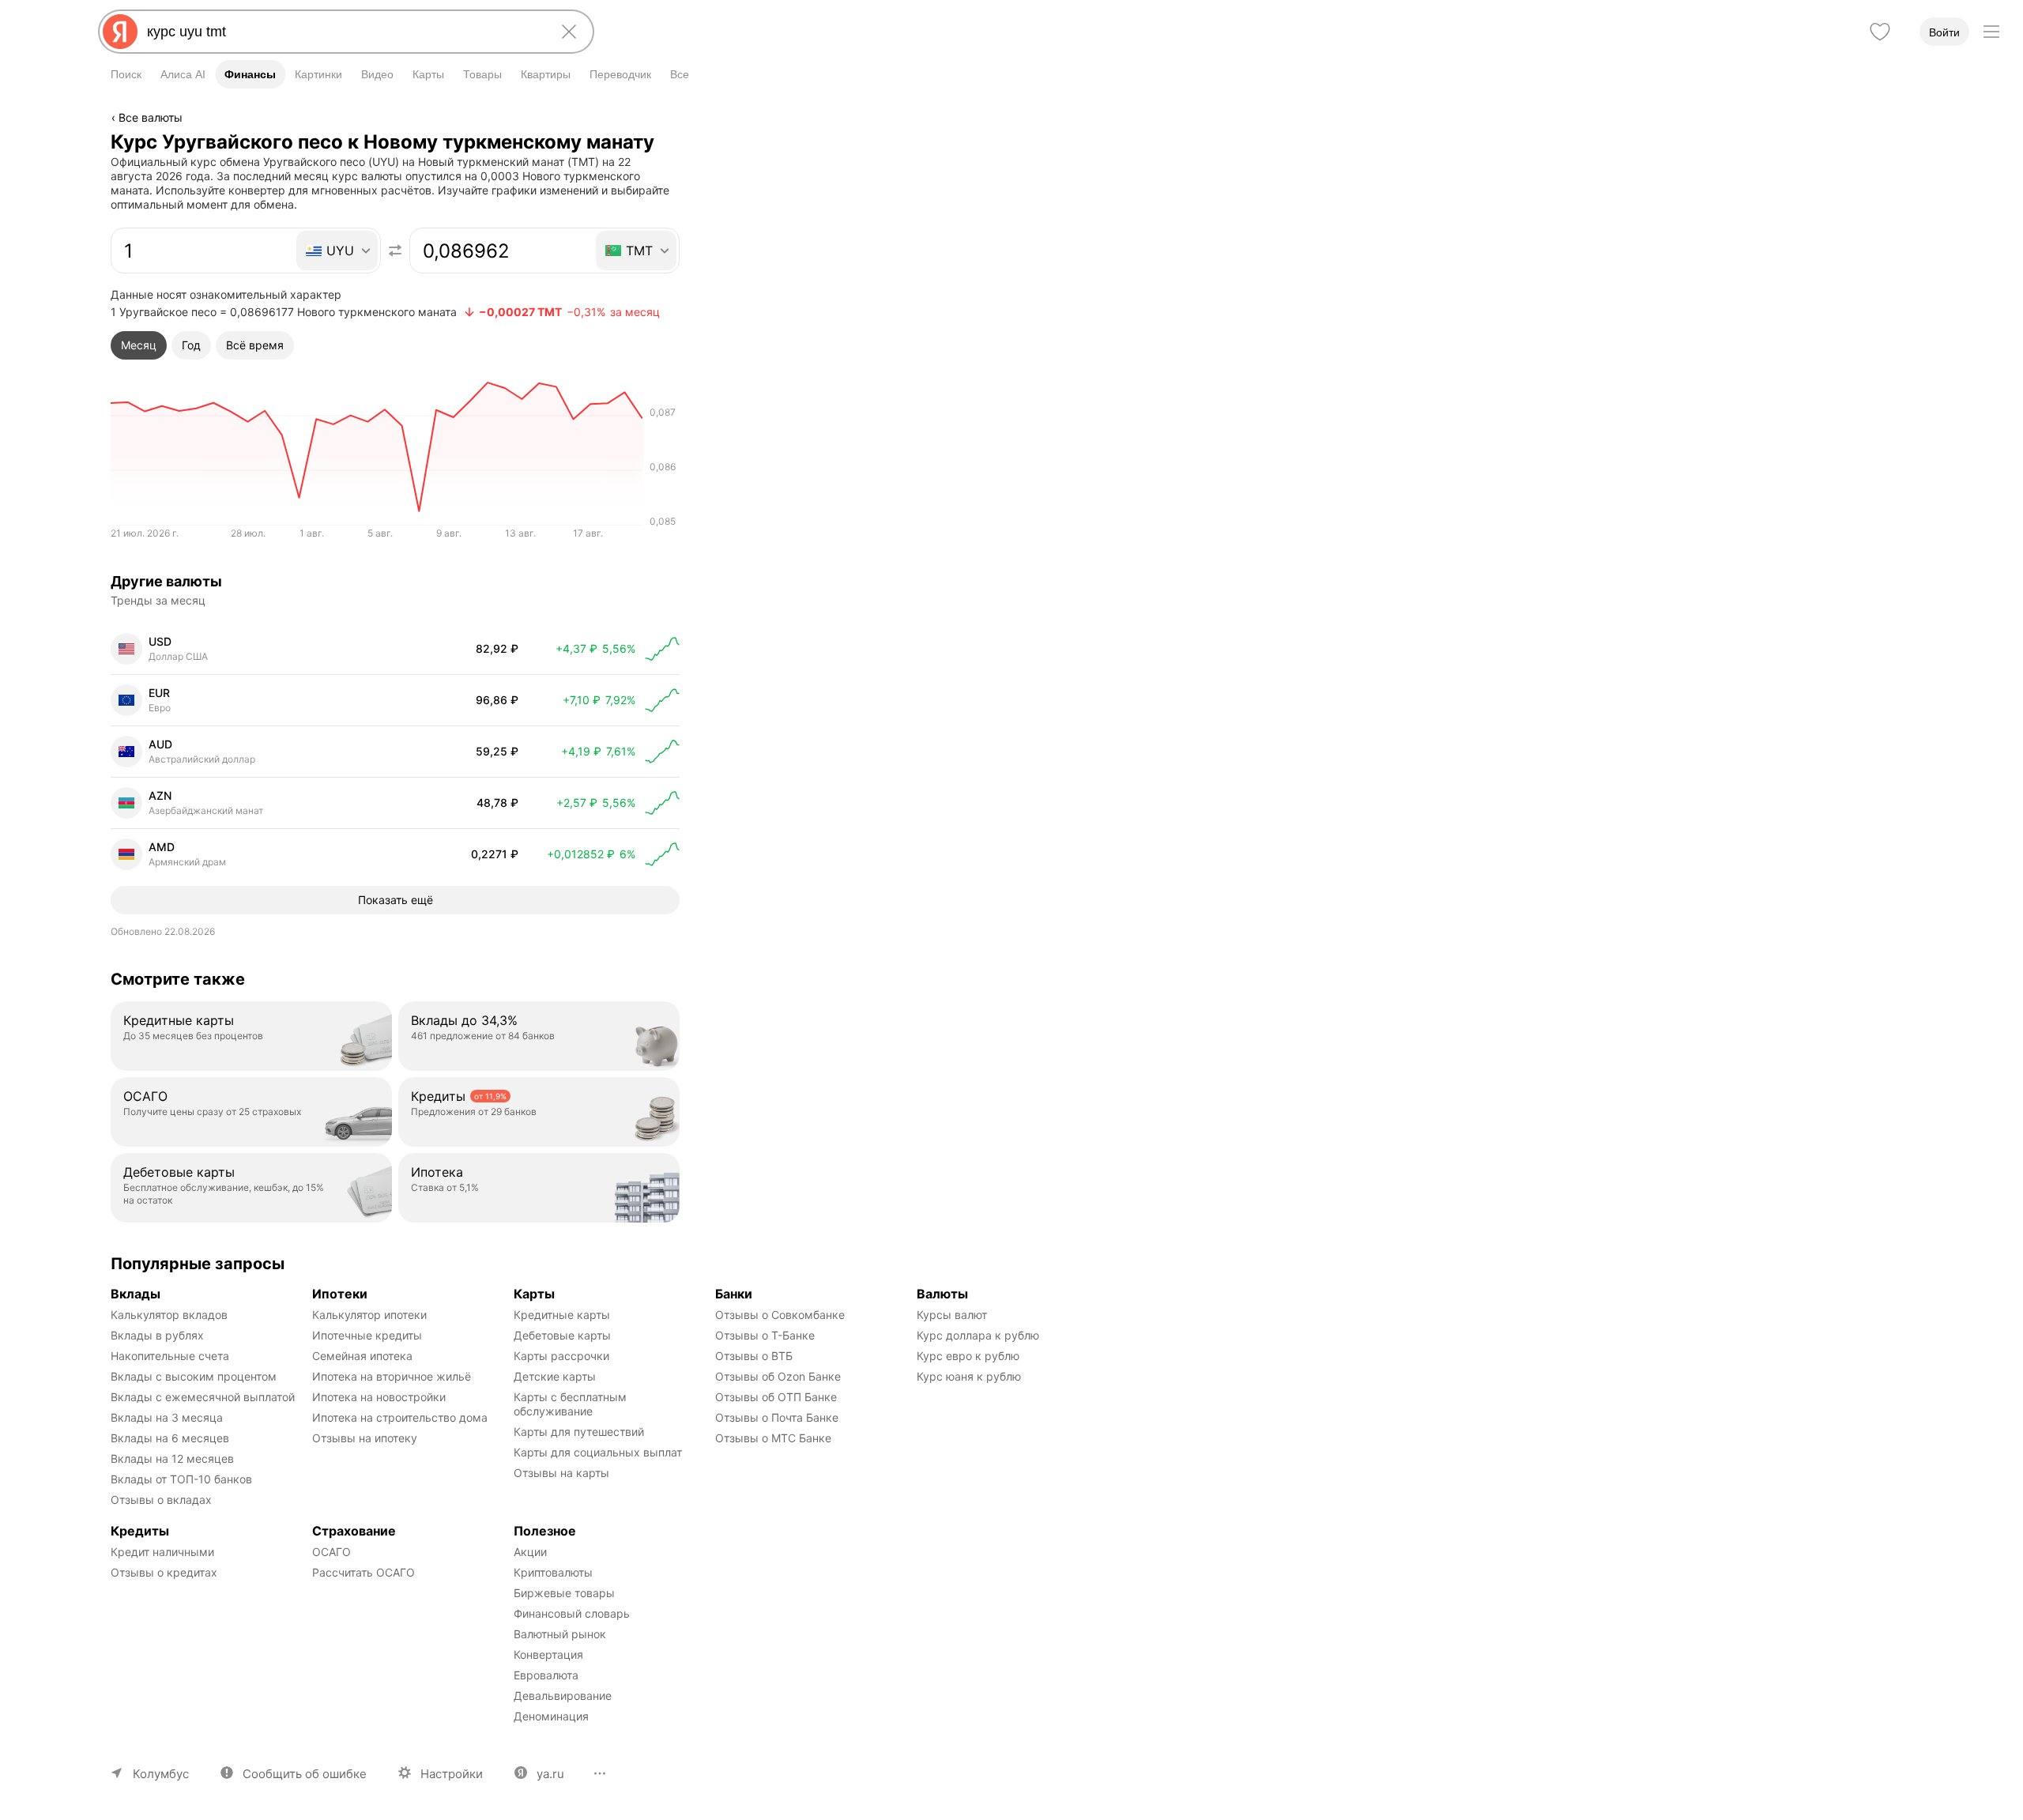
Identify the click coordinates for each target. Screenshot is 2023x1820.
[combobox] (343, 32)
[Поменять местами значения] (395, 251)
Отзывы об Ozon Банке (778, 1376)
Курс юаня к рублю (969, 1376)
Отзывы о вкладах (161, 1500)
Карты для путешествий (579, 1432)
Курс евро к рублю (968, 1356)
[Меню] (1991, 32)
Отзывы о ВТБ (754, 1356)
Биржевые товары (564, 1593)
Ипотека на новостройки (379, 1397)
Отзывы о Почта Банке (777, 1417)
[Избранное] (1880, 32)
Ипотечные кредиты (367, 1335)
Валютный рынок (560, 1634)
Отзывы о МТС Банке (773, 1438)
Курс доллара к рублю (978, 1335)
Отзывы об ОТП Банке (776, 1397)
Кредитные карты (562, 1315)
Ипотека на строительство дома (400, 1417)
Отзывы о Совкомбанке (780, 1315)
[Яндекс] (120, 32)
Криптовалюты (553, 1572)
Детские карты (555, 1376)
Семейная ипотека (362, 1356)
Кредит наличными (162, 1552)
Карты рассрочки (561, 1356)
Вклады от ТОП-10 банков (181, 1479)
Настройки (452, 1774)
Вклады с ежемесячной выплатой (203, 1397)
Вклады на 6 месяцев (170, 1438)
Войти (1944, 32)
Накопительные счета (170, 1356)
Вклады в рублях (157, 1335)
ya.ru (550, 1774)
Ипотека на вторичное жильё (392, 1376)
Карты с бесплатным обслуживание (572, 1404)
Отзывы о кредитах (164, 1572)
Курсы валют (952, 1315)
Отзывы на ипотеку (365, 1438)
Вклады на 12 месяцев (172, 1458)
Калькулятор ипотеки (369, 1315)
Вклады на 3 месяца (167, 1417)
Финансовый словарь (572, 1613)
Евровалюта (546, 1675)
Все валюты (151, 117)
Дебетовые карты (562, 1335)
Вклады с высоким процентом (194, 1376)
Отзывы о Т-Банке (765, 1335)
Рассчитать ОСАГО (364, 1572)
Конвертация (548, 1654)
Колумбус (161, 1774)
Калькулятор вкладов (169, 1315)
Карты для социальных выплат (598, 1452)
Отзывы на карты (561, 1473)
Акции (530, 1552)
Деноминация (551, 1716)
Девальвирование (563, 1696)
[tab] (139, 345)
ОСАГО (332, 1552)
